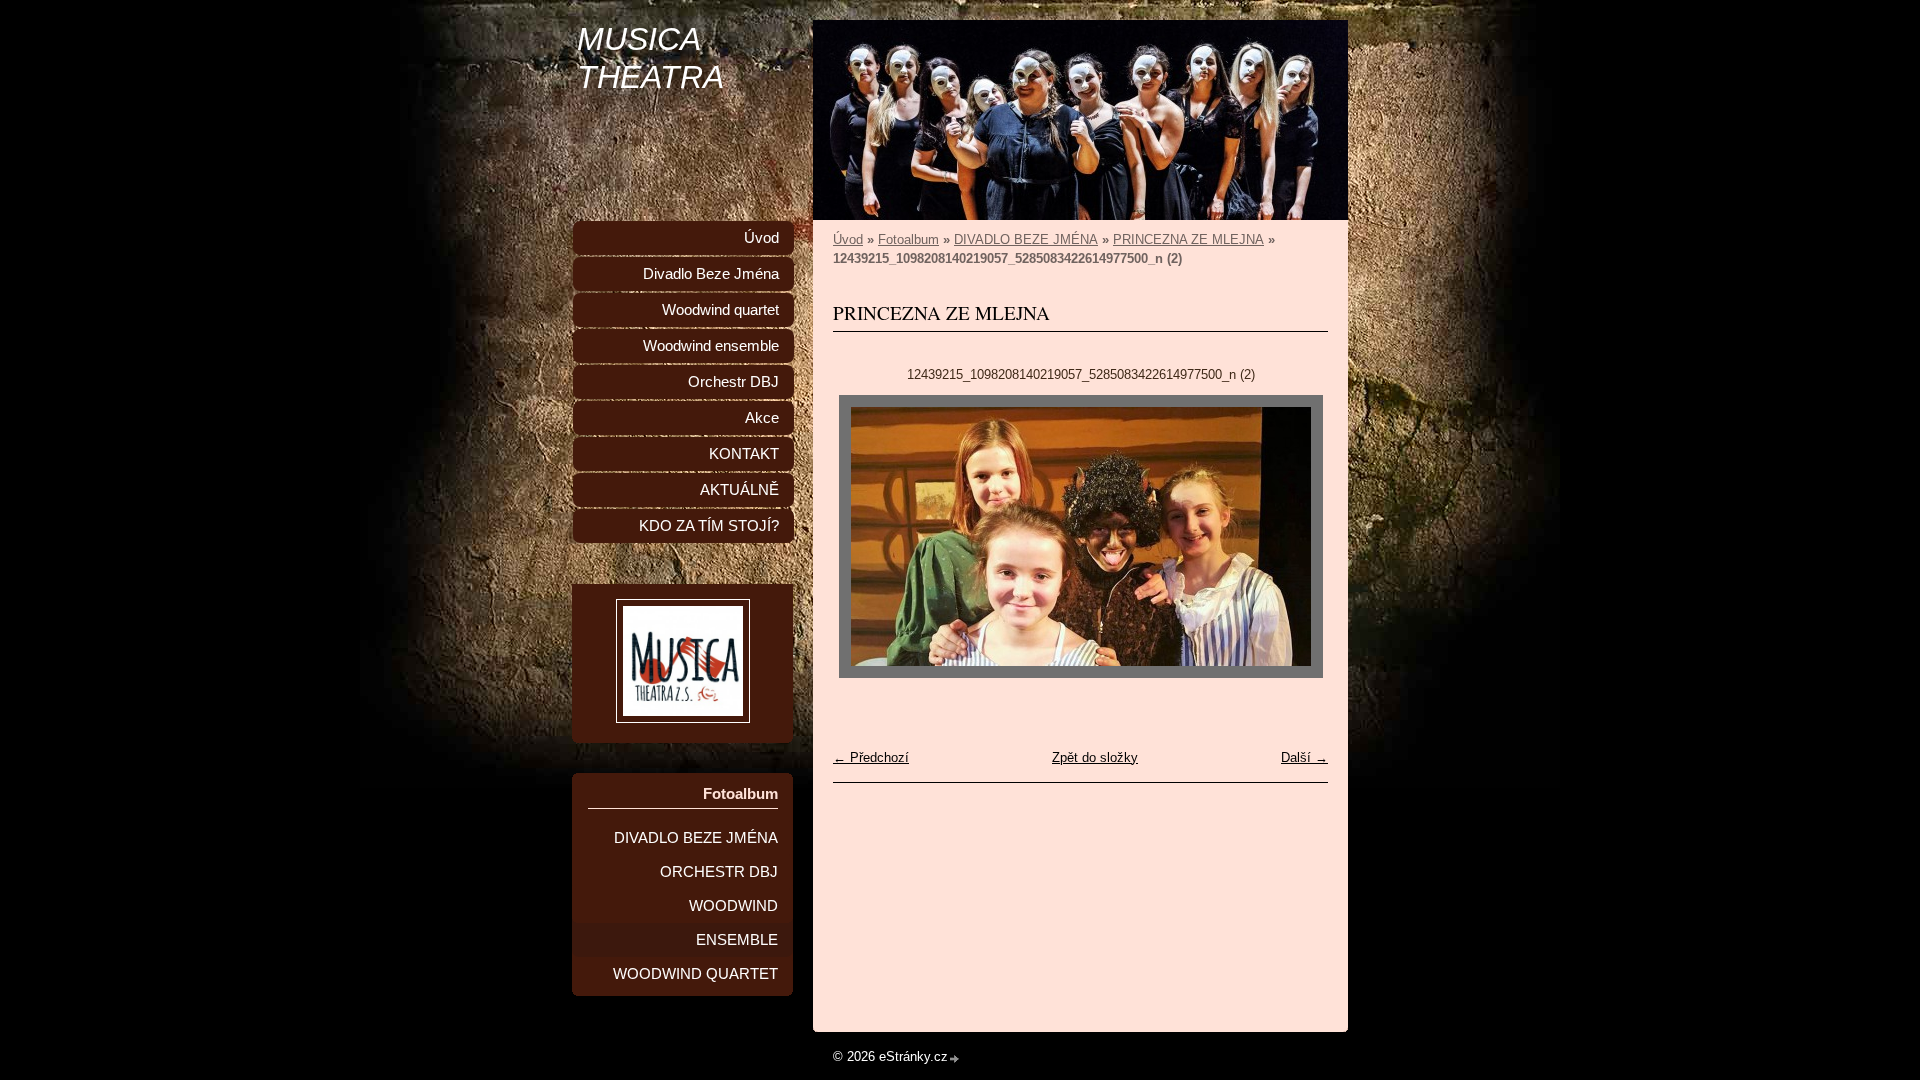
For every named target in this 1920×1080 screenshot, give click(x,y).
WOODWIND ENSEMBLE (733, 923)
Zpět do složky (1095, 757)
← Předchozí (871, 757)
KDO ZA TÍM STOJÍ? (709, 526)
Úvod (848, 239)
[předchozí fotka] (865, 536)
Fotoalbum (908, 239)
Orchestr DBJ (733, 382)
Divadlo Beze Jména (711, 274)
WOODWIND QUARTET (695, 974)
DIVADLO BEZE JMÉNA (1026, 239)
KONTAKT (744, 454)
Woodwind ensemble (711, 346)
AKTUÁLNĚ (739, 490)
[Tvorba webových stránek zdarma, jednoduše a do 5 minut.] (955, 1058)
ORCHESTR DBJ (719, 872)
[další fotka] (1295, 536)
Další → (1304, 757)
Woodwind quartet (720, 310)
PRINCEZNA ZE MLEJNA (1188, 239)
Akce (762, 418)
